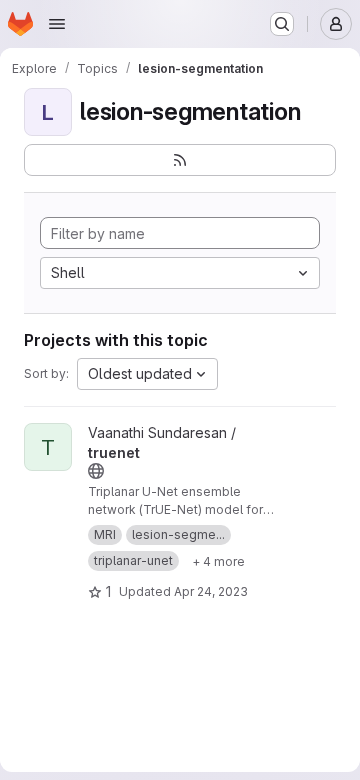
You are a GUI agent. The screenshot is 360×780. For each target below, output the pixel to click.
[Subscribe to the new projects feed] (180, 160)
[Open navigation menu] (57, 24)
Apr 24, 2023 (211, 591)
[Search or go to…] (282, 24)
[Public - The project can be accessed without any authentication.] (96, 471)
